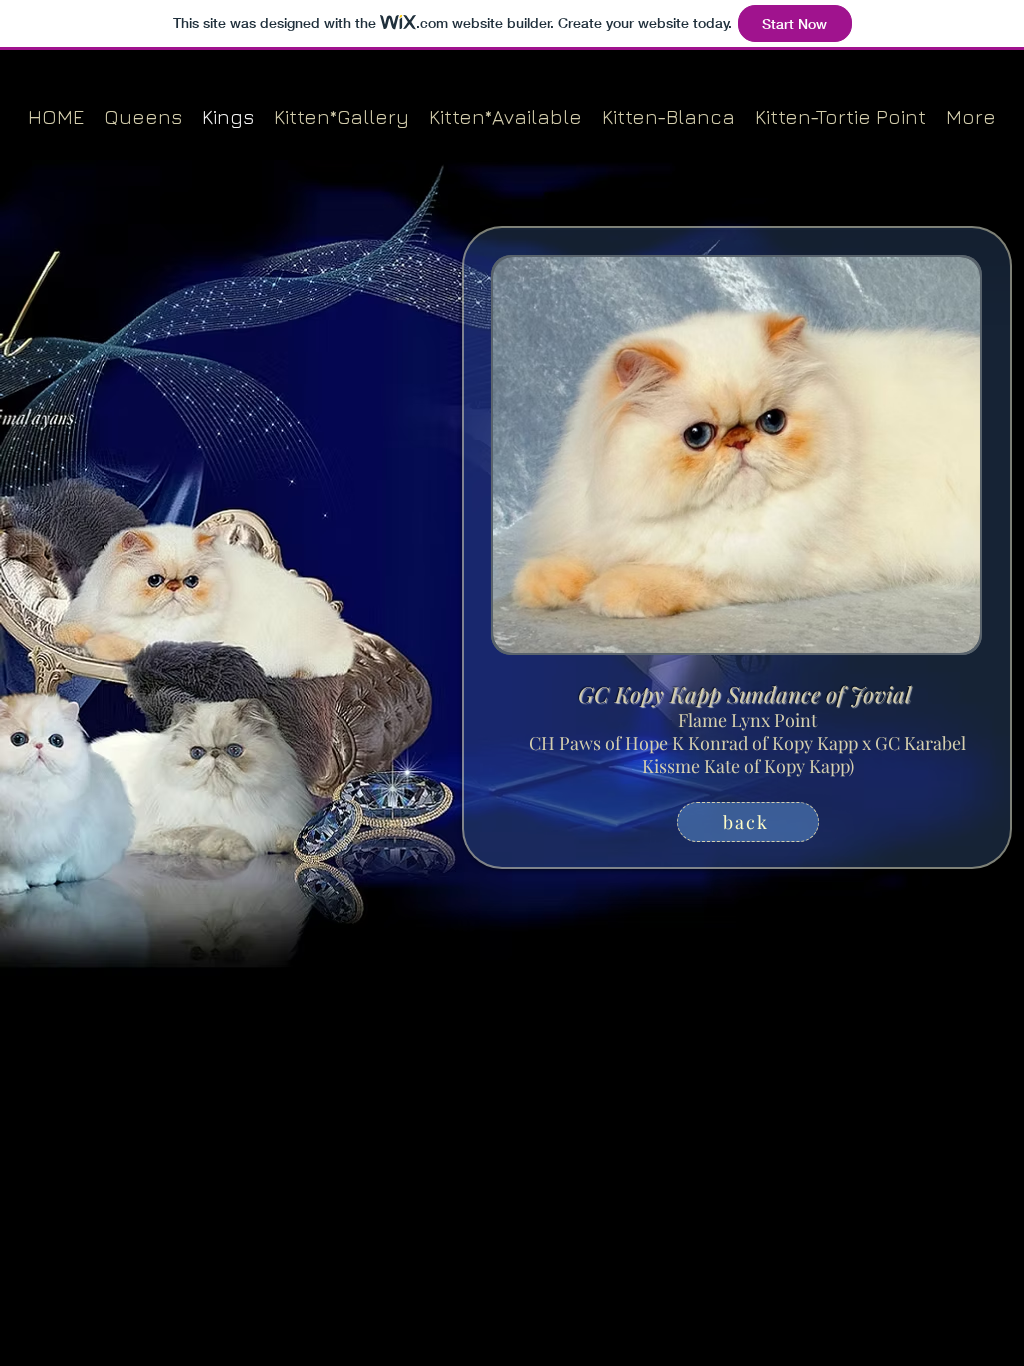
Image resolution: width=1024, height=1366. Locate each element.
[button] (736, 455)
